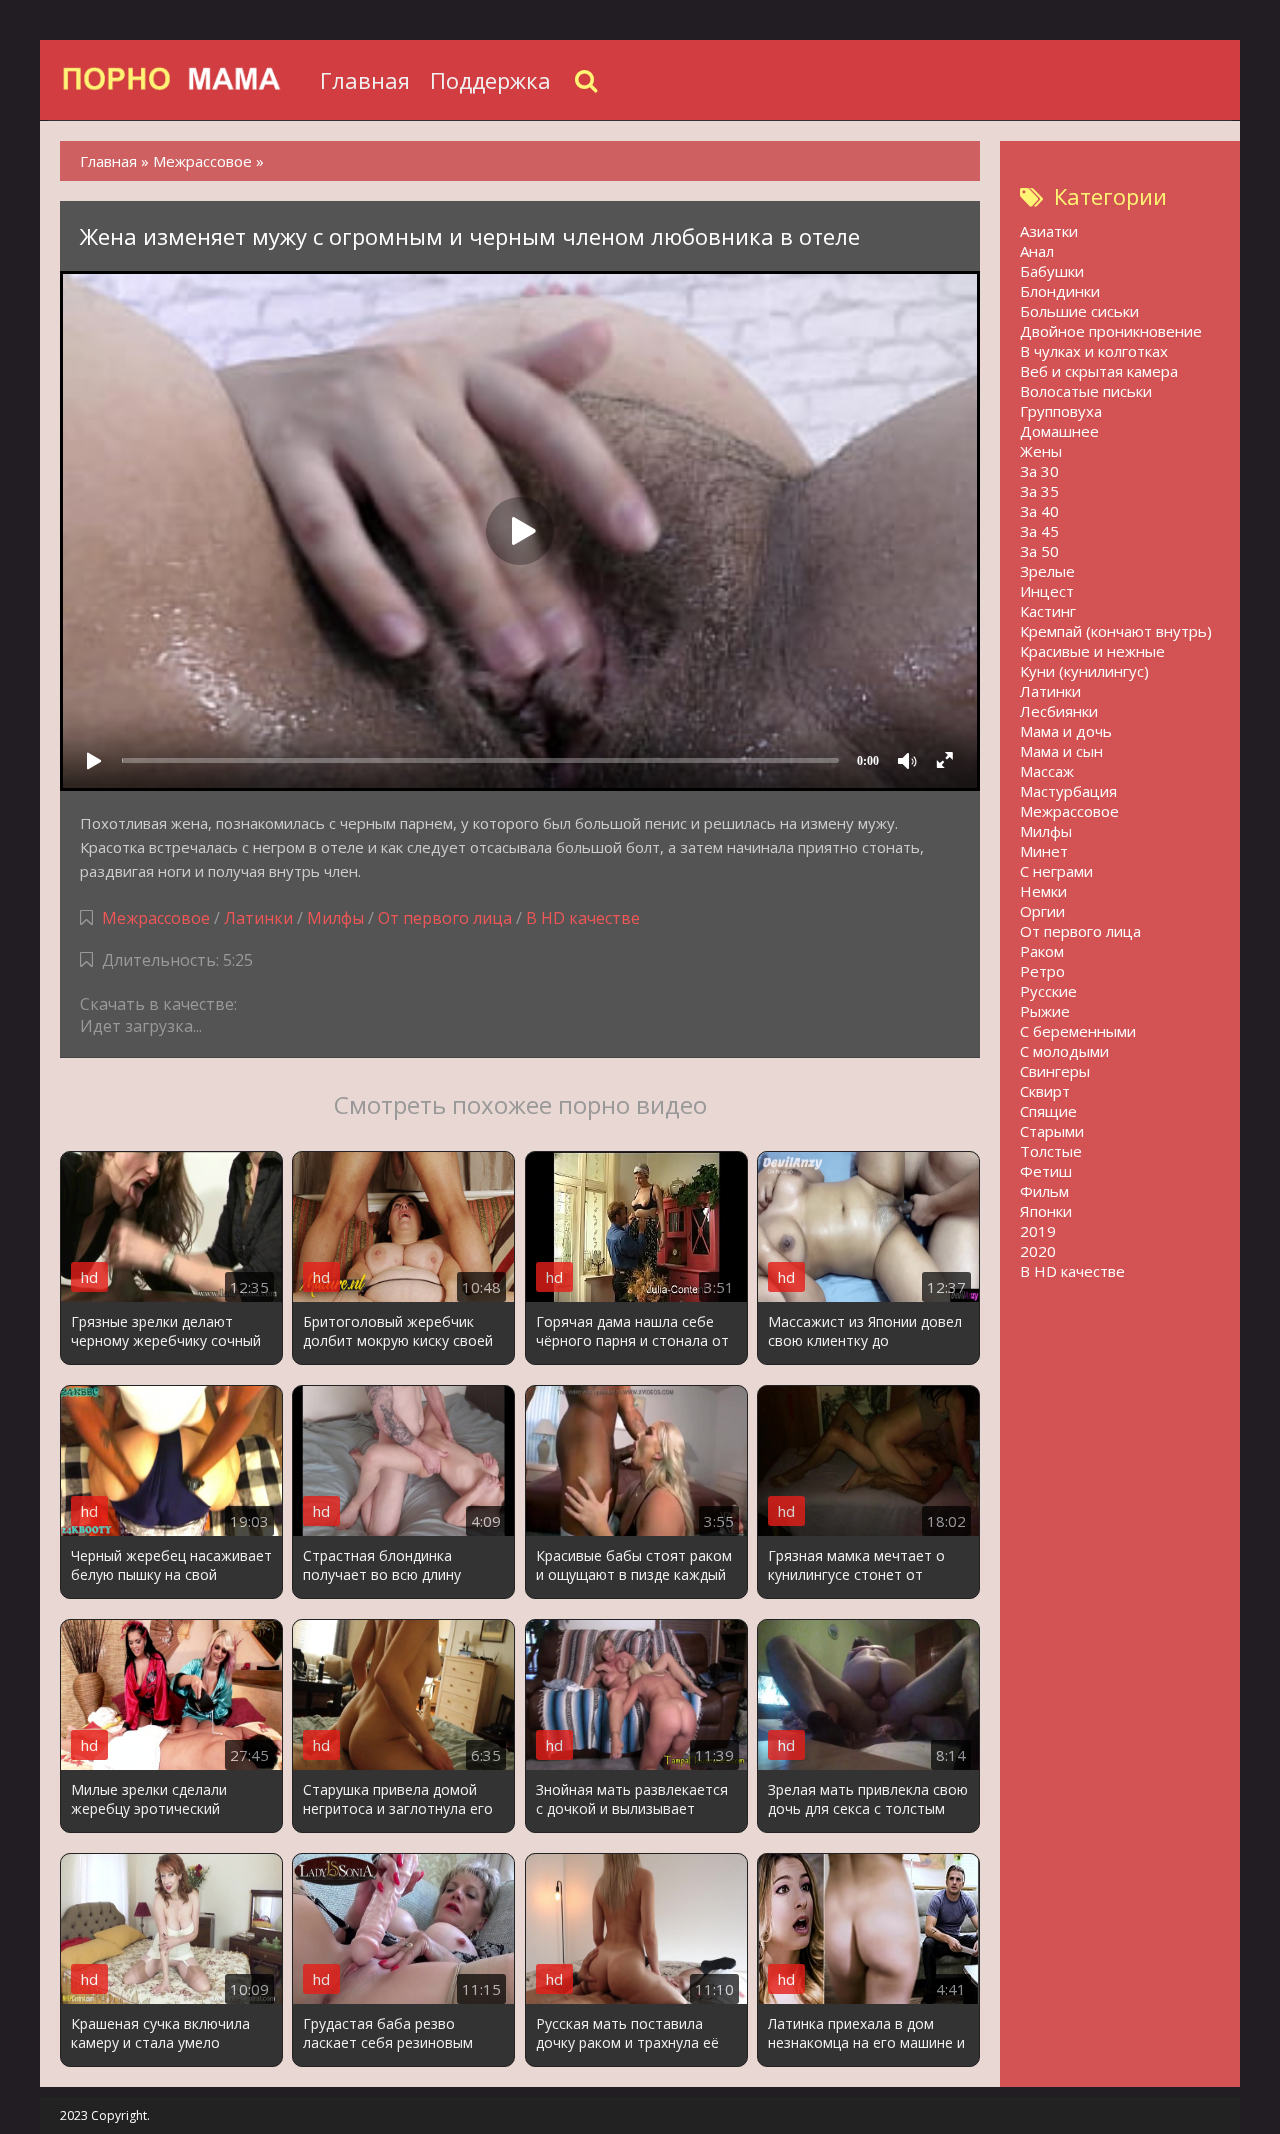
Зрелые (1047, 571)
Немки (1043, 891)
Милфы (335, 918)
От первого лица (445, 918)
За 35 (1039, 491)
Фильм (1044, 1191)
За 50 (1039, 551)
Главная (365, 80)
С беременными (1078, 1031)
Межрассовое (156, 918)
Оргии (1042, 911)
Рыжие (1045, 1011)
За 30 (1039, 471)
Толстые (1051, 1151)
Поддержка (490, 80)
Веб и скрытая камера (1099, 371)
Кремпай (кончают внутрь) (1116, 631)
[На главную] (185, 80)
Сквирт (1045, 1091)
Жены (1041, 451)
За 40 (1039, 511)
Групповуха (1061, 411)
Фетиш (1046, 1171)
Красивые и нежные (1092, 651)
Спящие (1048, 1111)
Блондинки (1060, 291)
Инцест (1047, 591)
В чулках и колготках (1094, 351)
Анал (1037, 251)
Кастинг (1048, 611)
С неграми (1056, 871)
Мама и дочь (1066, 731)
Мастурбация (1068, 791)
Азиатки (1049, 231)
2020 (1038, 1251)
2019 (1038, 1231)
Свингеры (1055, 1071)
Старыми (1052, 1131)
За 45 (1039, 531)
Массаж (1047, 771)
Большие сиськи (1079, 311)
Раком (1042, 951)
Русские (1048, 991)
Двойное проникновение (1111, 331)
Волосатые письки (1086, 391)
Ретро (1042, 971)
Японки (1046, 1211)
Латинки (258, 918)
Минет (1044, 851)
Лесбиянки (1059, 711)
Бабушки (1052, 271)
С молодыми (1064, 1051)
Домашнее (1059, 431)
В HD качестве (583, 918)
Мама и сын (1061, 751)
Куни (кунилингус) (1084, 671)
